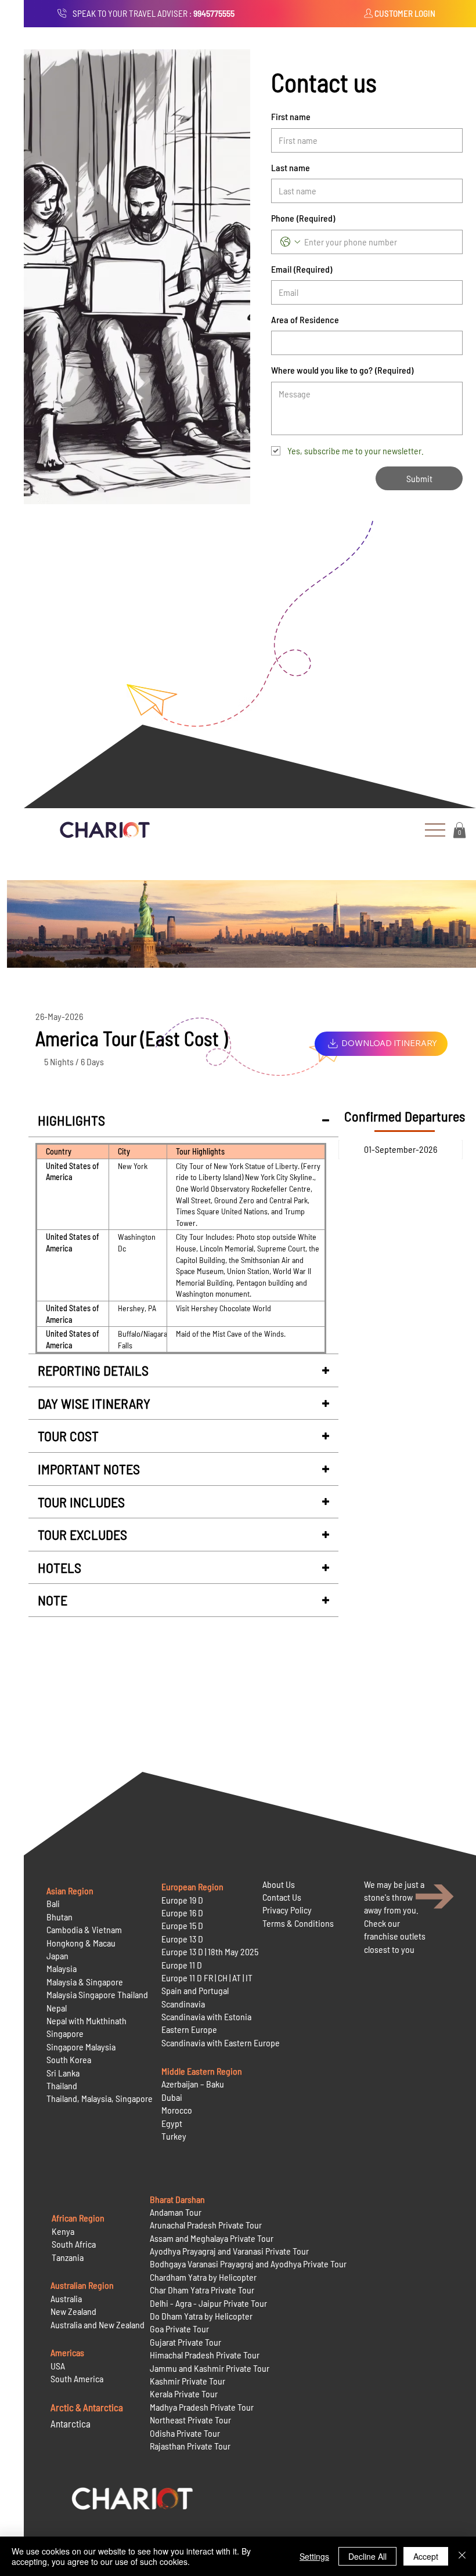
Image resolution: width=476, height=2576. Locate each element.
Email (302, 269)
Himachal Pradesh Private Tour (205, 2355)
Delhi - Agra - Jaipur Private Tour (208, 2303)
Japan (57, 1955)
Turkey (174, 2136)
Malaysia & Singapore (85, 1982)
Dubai (172, 2097)
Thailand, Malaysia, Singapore (100, 2098)
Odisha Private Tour (185, 2433)
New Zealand (73, 2311)
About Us (279, 1884)
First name (291, 116)
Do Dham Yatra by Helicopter (201, 2316)
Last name (291, 167)
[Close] (462, 2556)
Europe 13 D (182, 1939)
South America (77, 2378)
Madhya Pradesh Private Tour (202, 2407)
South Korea (69, 2059)
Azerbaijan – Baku (193, 2084)
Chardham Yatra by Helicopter (203, 2277)
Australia (66, 2298)
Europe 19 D (182, 1900)
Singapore (65, 2033)
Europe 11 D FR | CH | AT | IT (207, 1978)
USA (58, 2366)
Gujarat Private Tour (185, 2342)
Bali (53, 1903)
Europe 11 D (182, 1965)
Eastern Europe (189, 2029)
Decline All (367, 2556)
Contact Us (282, 1897)
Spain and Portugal (195, 1990)
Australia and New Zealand (98, 2324)
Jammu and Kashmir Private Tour (210, 2368)
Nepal (57, 2008)
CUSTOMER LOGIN (405, 13)
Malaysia (62, 1968)
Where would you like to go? (342, 370)
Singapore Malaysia (81, 2047)
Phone (303, 218)
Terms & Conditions (298, 1923)
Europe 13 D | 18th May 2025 (210, 1951)
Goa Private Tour (179, 2329)
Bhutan (59, 1917)
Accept (426, 2556)
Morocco (177, 2110)
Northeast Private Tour (190, 2420)
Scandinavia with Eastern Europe (221, 2043)
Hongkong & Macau (81, 1943)
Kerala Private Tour (184, 2394)
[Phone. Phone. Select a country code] (290, 242)
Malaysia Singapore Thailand (97, 1994)
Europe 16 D (182, 1913)
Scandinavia (183, 2004)
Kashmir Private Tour (187, 2381)
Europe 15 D (182, 1925)
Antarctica (71, 2423)
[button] (459, 830)
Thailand (62, 2085)
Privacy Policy (287, 1910)
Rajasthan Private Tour (190, 2446)
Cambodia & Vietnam (84, 1929)
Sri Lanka (63, 2073)
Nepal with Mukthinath (86, 2020)
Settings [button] (314, 2556)
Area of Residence (305, 319)
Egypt (172, 2123)
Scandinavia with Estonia (206, 2016)
